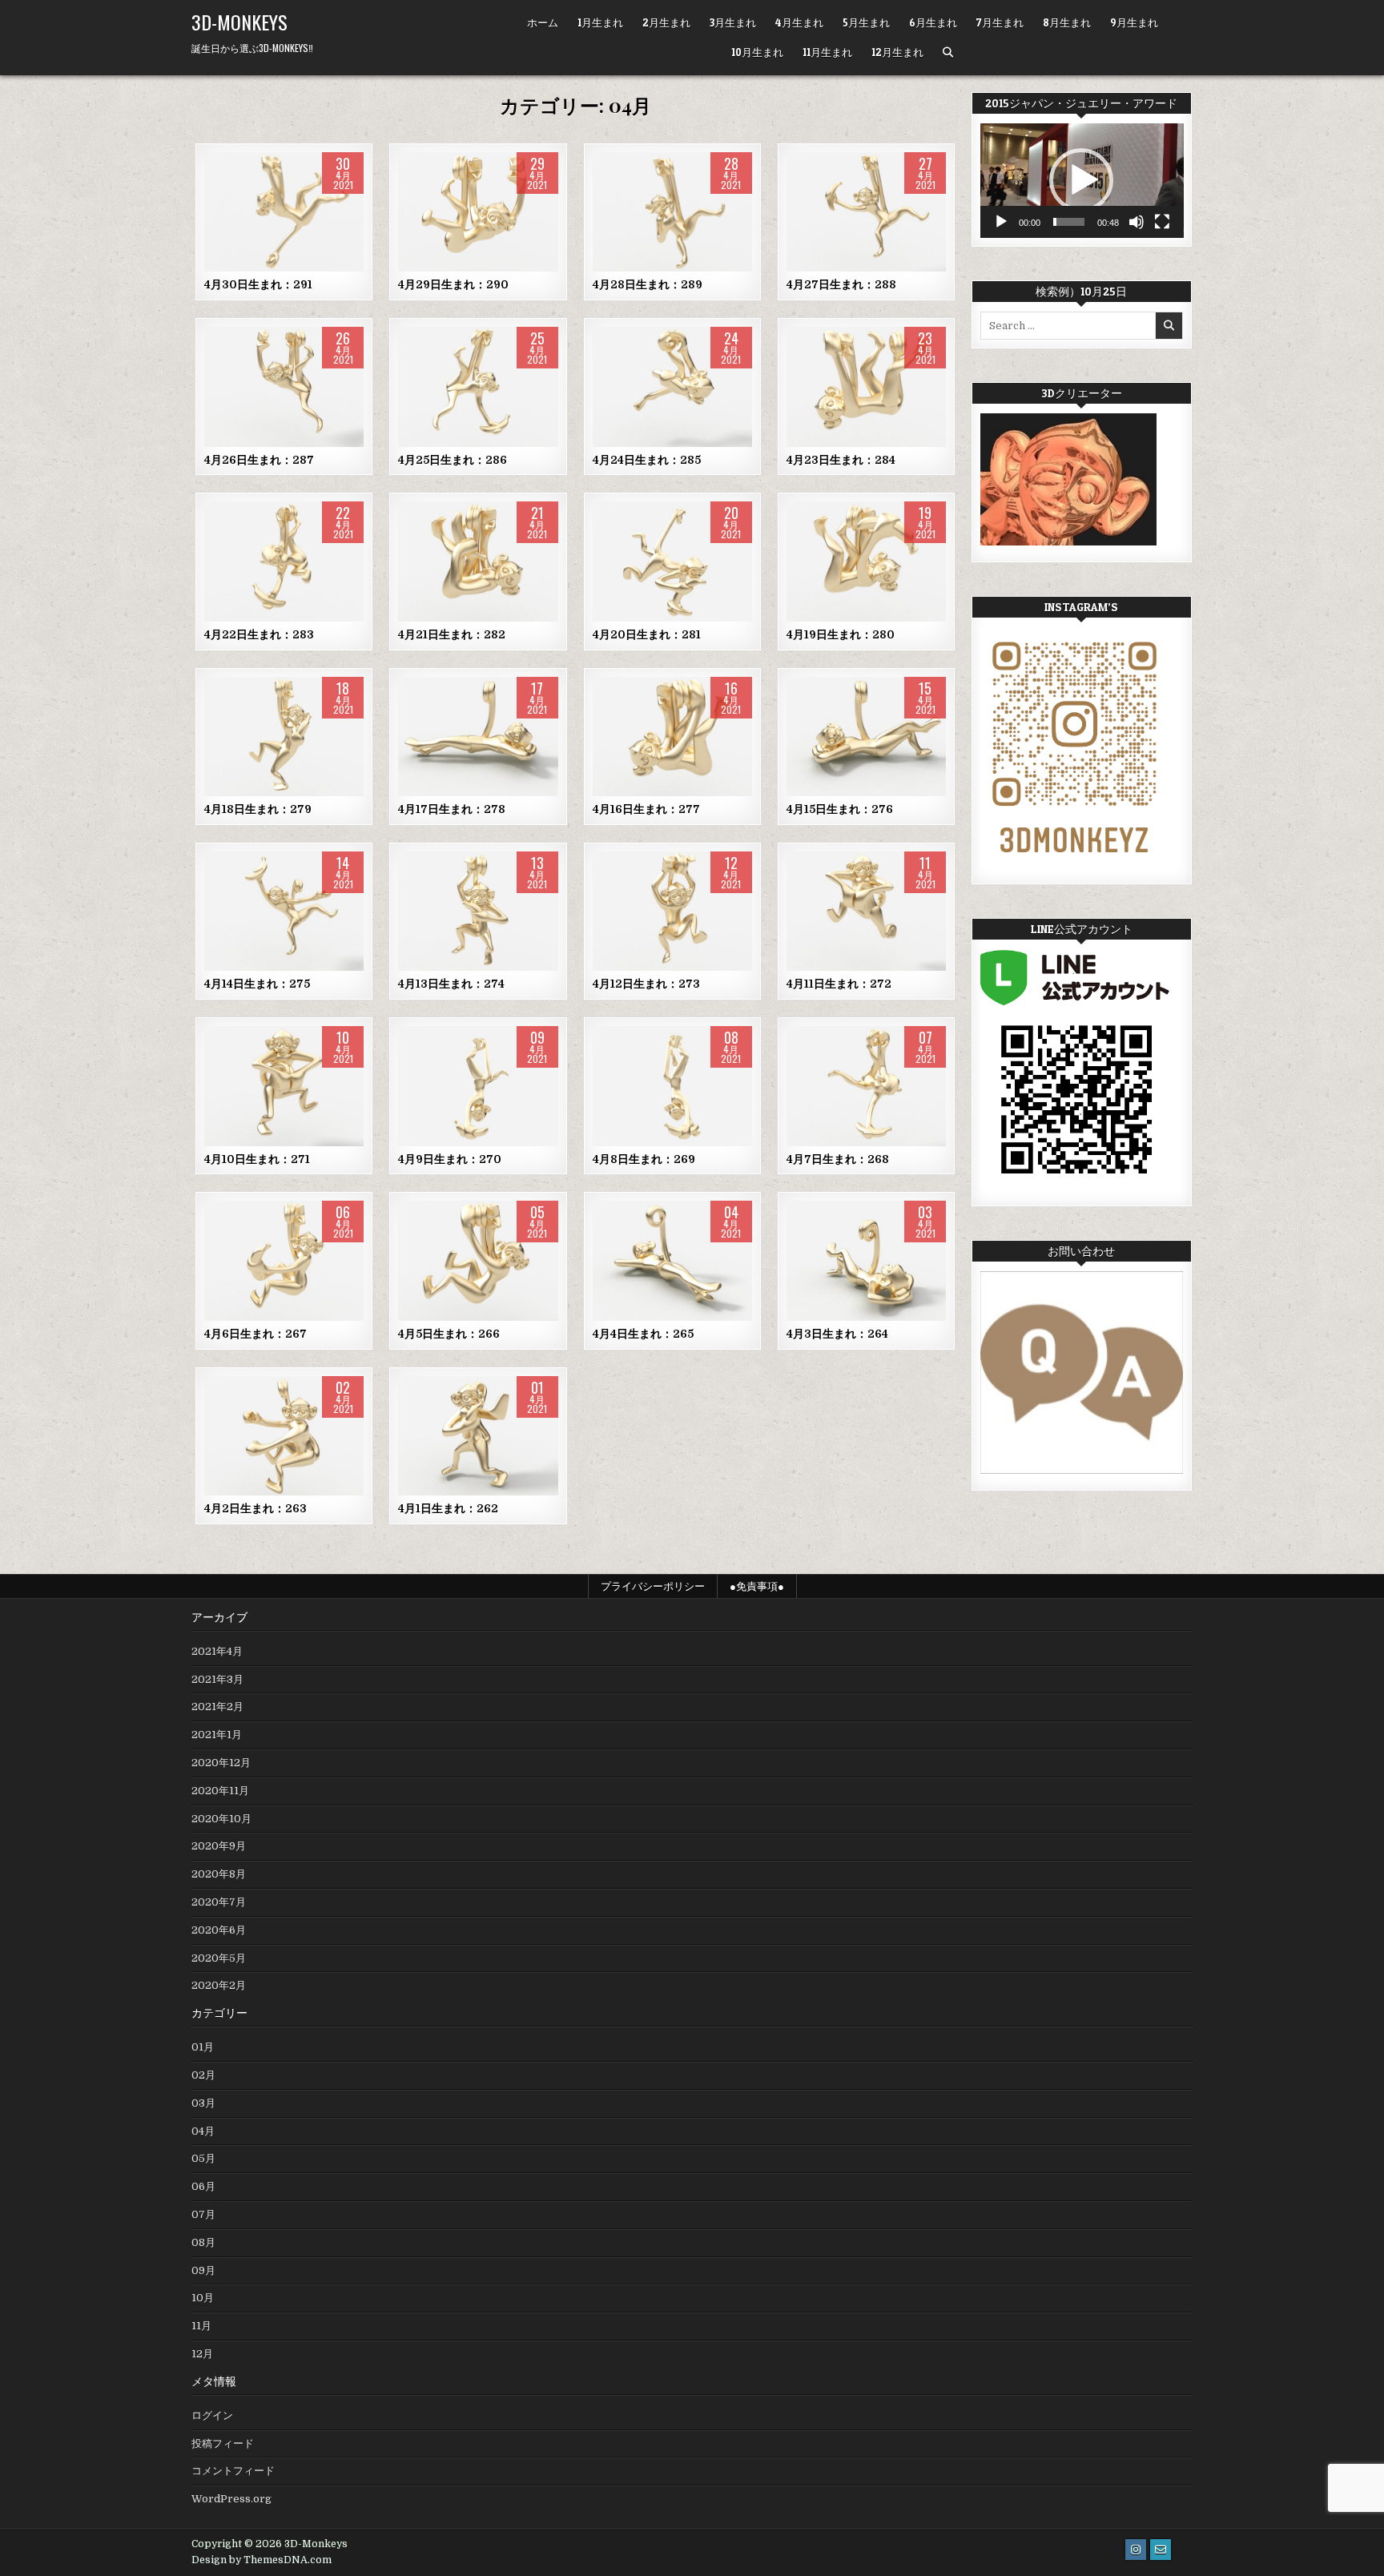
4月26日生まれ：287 (259, 460)
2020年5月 (219, 1958)
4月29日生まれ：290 (453, 284)
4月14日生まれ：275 (257, 984)
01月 (203, 2047)
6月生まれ (933, 22)
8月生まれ (1067, 22)
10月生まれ (757, 52)
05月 (203, 2158)
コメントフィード (233, 2471)
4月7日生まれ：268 (838, 1159)
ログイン (212, 2415)
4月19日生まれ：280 (841, 634)
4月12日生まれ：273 (646, 984)
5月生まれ (866, 22)
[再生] (1001, 222)
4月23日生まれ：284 (841, 460)
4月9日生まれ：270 (450, 1159)
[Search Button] (948, 52)
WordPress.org (231, 2499)
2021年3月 (217, 1679)
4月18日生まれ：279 (258, 809)
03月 (203, 2103)
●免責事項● (757, 1586)
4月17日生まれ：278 (452, 809)
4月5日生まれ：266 (449, 1334)
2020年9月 (219, 1846)
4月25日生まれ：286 (453, 460)
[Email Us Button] (1161, 2550)
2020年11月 (220, 1791)
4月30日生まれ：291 (258, 284)
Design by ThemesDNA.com (262, 2560)
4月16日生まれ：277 (646, 809)
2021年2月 (217, 1707)
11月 (201, 2326)
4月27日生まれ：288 (841, 284)
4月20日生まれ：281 (647, 634)
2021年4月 (217, 1651)
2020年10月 (221, 1819)
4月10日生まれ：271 (257, 1159)
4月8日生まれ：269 (644, 1159)
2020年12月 (221, 1763)
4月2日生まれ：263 (255, 1508)
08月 (203, 2242)
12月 (202, 2354)
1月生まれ (600, 22)
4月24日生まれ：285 (647, 460)
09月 (203, 2270)
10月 (203, 2298)
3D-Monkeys (239, 22)
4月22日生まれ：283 (259, 634)
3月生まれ (733, 22)
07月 (203, 2214)
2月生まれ (666, 22)
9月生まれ (1134, 22)
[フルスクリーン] (1162, 222)
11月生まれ (827, 52)
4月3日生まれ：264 (837, 1334)
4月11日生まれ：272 (839, 984)
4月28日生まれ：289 (648, 284)
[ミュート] (1137, 222)
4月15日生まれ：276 (840, 809)
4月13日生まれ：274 (451, 984)
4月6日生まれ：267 (255, 1334)
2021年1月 (217, 1735)
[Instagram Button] (1136, 2550)
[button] (1081, 180)
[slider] (1069, 222)
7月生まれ (1000, 22)
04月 (284, 203)
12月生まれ (897, 52)
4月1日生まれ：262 (448, 1508)
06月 (203, 2186)
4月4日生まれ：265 (643, 1334)
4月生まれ (799, 22)
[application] (1082, 181)
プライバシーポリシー (653, 1586)
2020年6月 (219, 1930)
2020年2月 (219, 1985)
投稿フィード (223, 2443)
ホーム (543, 22)
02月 (203, 2075)
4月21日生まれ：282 (452, 634)
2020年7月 (219, 1902)
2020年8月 (219, 1874)
